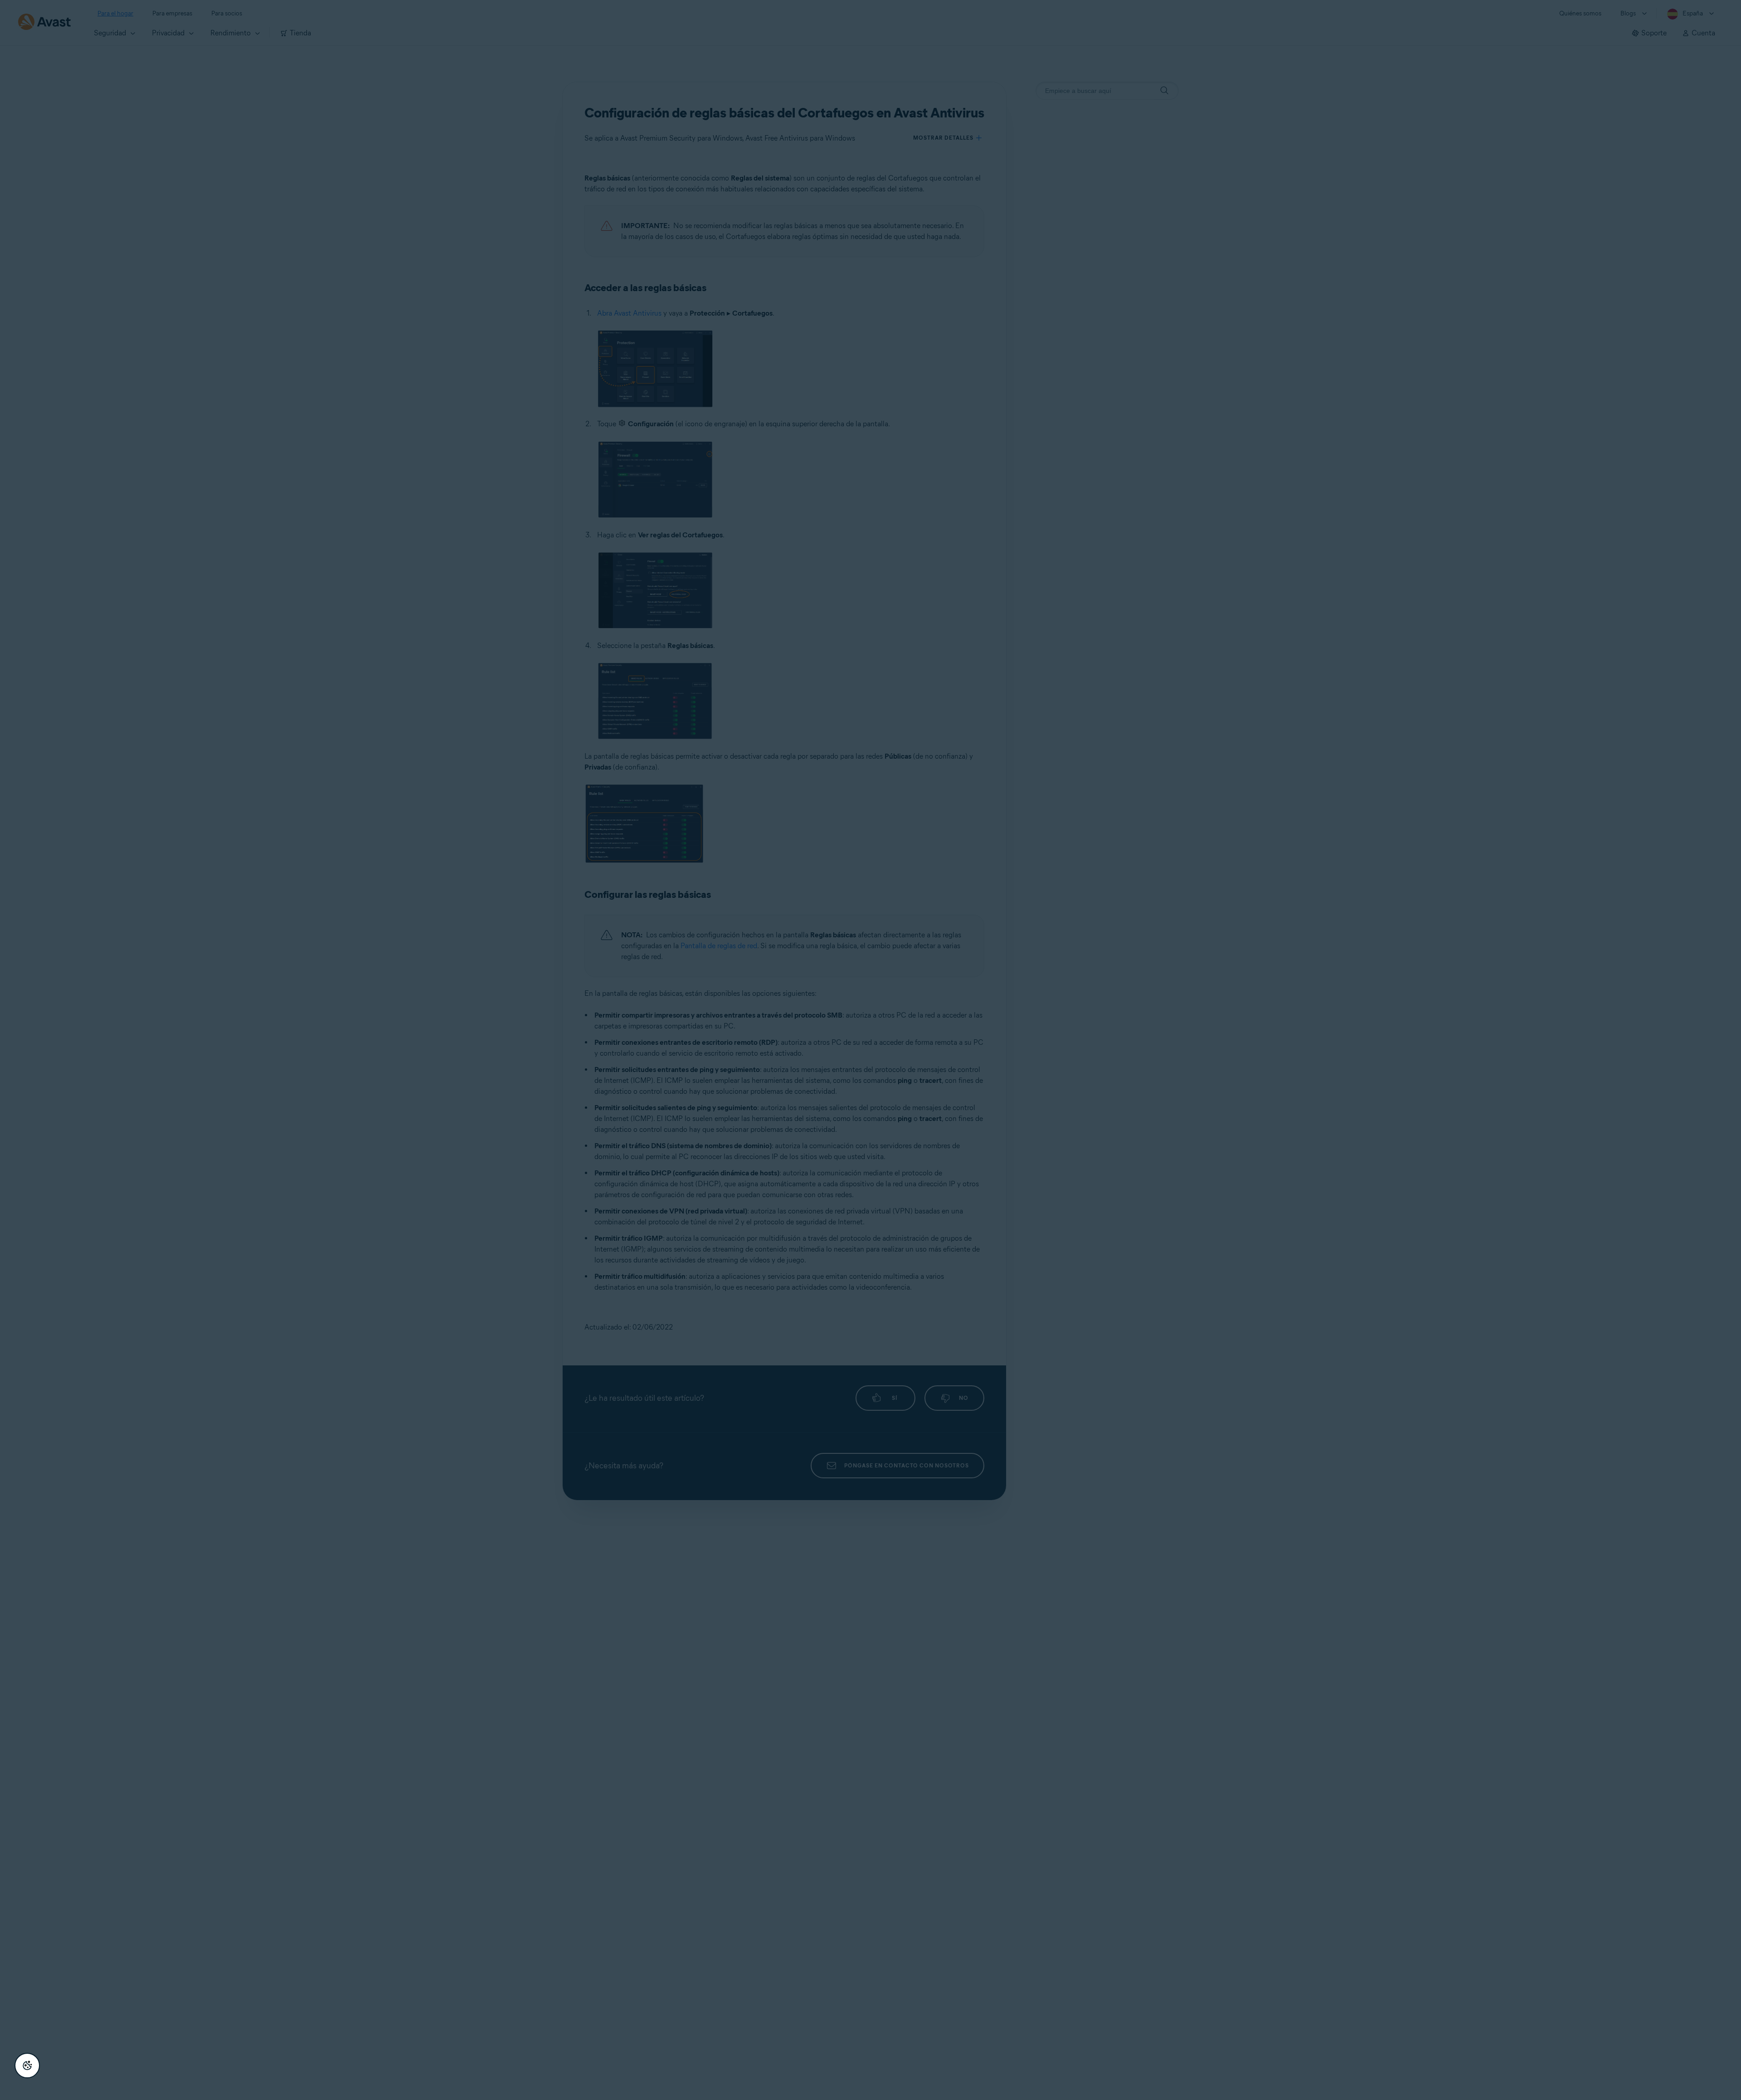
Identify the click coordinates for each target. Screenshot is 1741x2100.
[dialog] (870, 1050)
